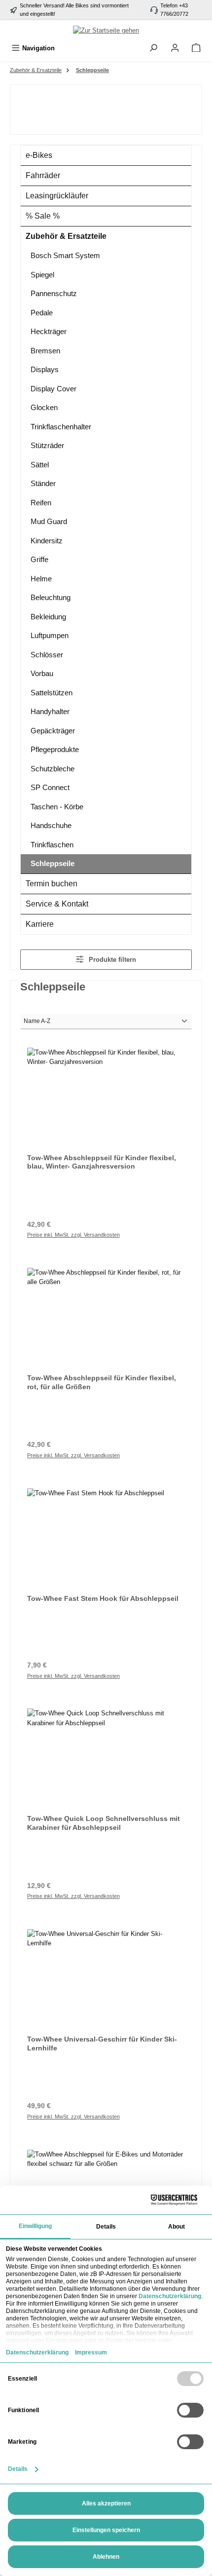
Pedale (42, 313)
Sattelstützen (52, 693)
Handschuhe (51, 825)
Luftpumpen (50, 635)
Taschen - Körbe (57, 807)
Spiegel (42, 275)
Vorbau (42, 673)
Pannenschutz (54, 293)
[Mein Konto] (175, 48)
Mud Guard (49, 521)
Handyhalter (50, 711)
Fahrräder (43, 175)
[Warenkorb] (196, 48)
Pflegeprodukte (55, 749)
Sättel (40, 465)
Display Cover (53, 389)
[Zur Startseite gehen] (106, 30)
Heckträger (49, 331)
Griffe (39, 559)
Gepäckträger (53, 731)
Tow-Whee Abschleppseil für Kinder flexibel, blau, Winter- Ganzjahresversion (102, 1162)
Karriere (40, 924)
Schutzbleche (53, 769)
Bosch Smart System (65, 255)
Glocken (44, 407)
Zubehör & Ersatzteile (66, 236)
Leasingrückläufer (57, 196)
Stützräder (47, 445)
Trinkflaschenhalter (61, 427)
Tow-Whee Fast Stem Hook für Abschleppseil (103, 1598)
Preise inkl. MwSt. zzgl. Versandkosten (73, 1235)
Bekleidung (48, 617)
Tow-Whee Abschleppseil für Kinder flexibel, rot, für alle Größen (102, 1382)
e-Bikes (39, 155)
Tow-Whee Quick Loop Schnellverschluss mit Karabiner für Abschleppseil (104, 1823)
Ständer (43, 483)
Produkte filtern (111, 960)
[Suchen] (153, 48)
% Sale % (43, 216)
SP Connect (50, 787)
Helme (41, 579)
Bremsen (45, 351)
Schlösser (47, 655)
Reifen (41, 503)
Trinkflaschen (52, 845)
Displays (45, 369)
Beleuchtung (51, 597)
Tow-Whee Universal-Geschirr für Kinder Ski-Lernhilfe (102, 2044)
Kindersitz (47, 541)
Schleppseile (53, 863)
